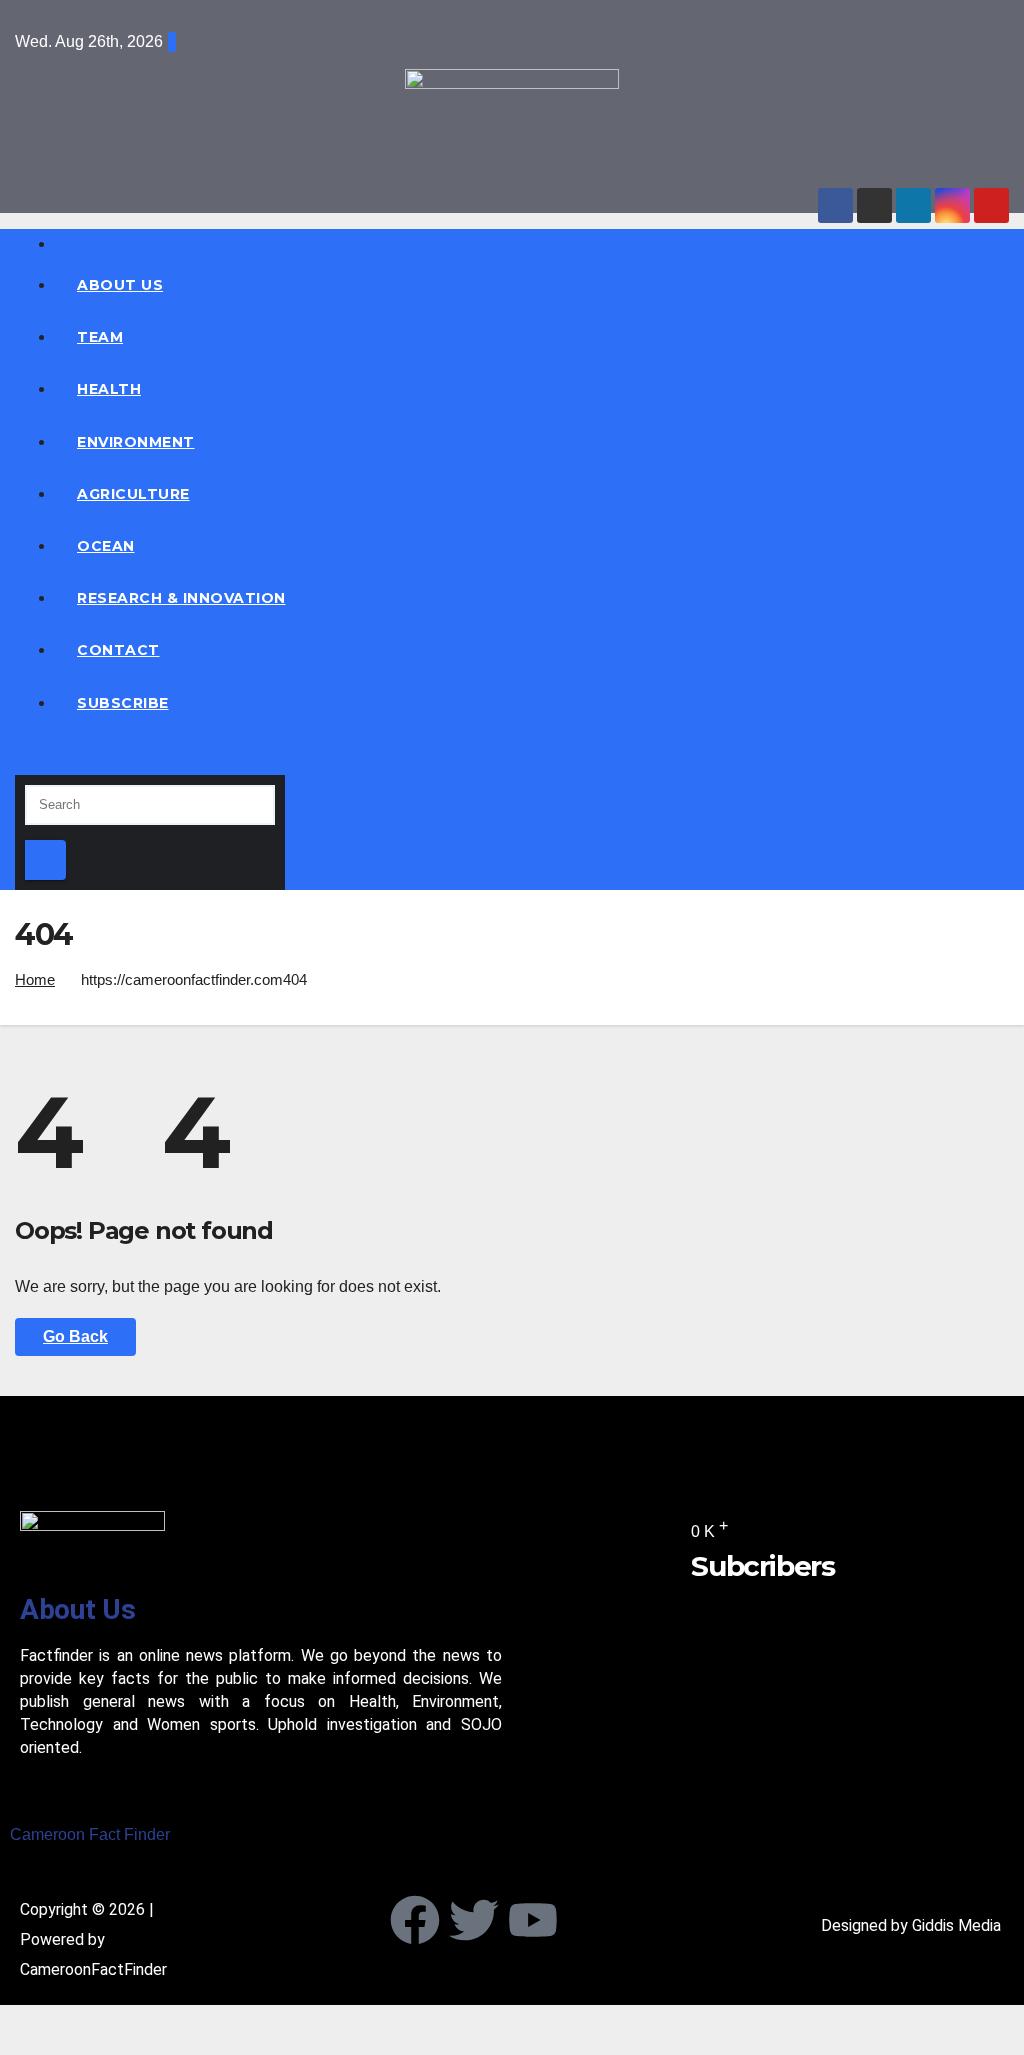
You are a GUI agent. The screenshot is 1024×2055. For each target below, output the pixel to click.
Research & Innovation (181, 598)
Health (109, 389)
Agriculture (133, 494)
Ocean (106, 546)
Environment (136, 442)
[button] (21, 759)
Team (100, 337)
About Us (120, 285)
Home (35, 979)
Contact (118, 650)
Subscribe (123, 703)
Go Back (75, 1336)
